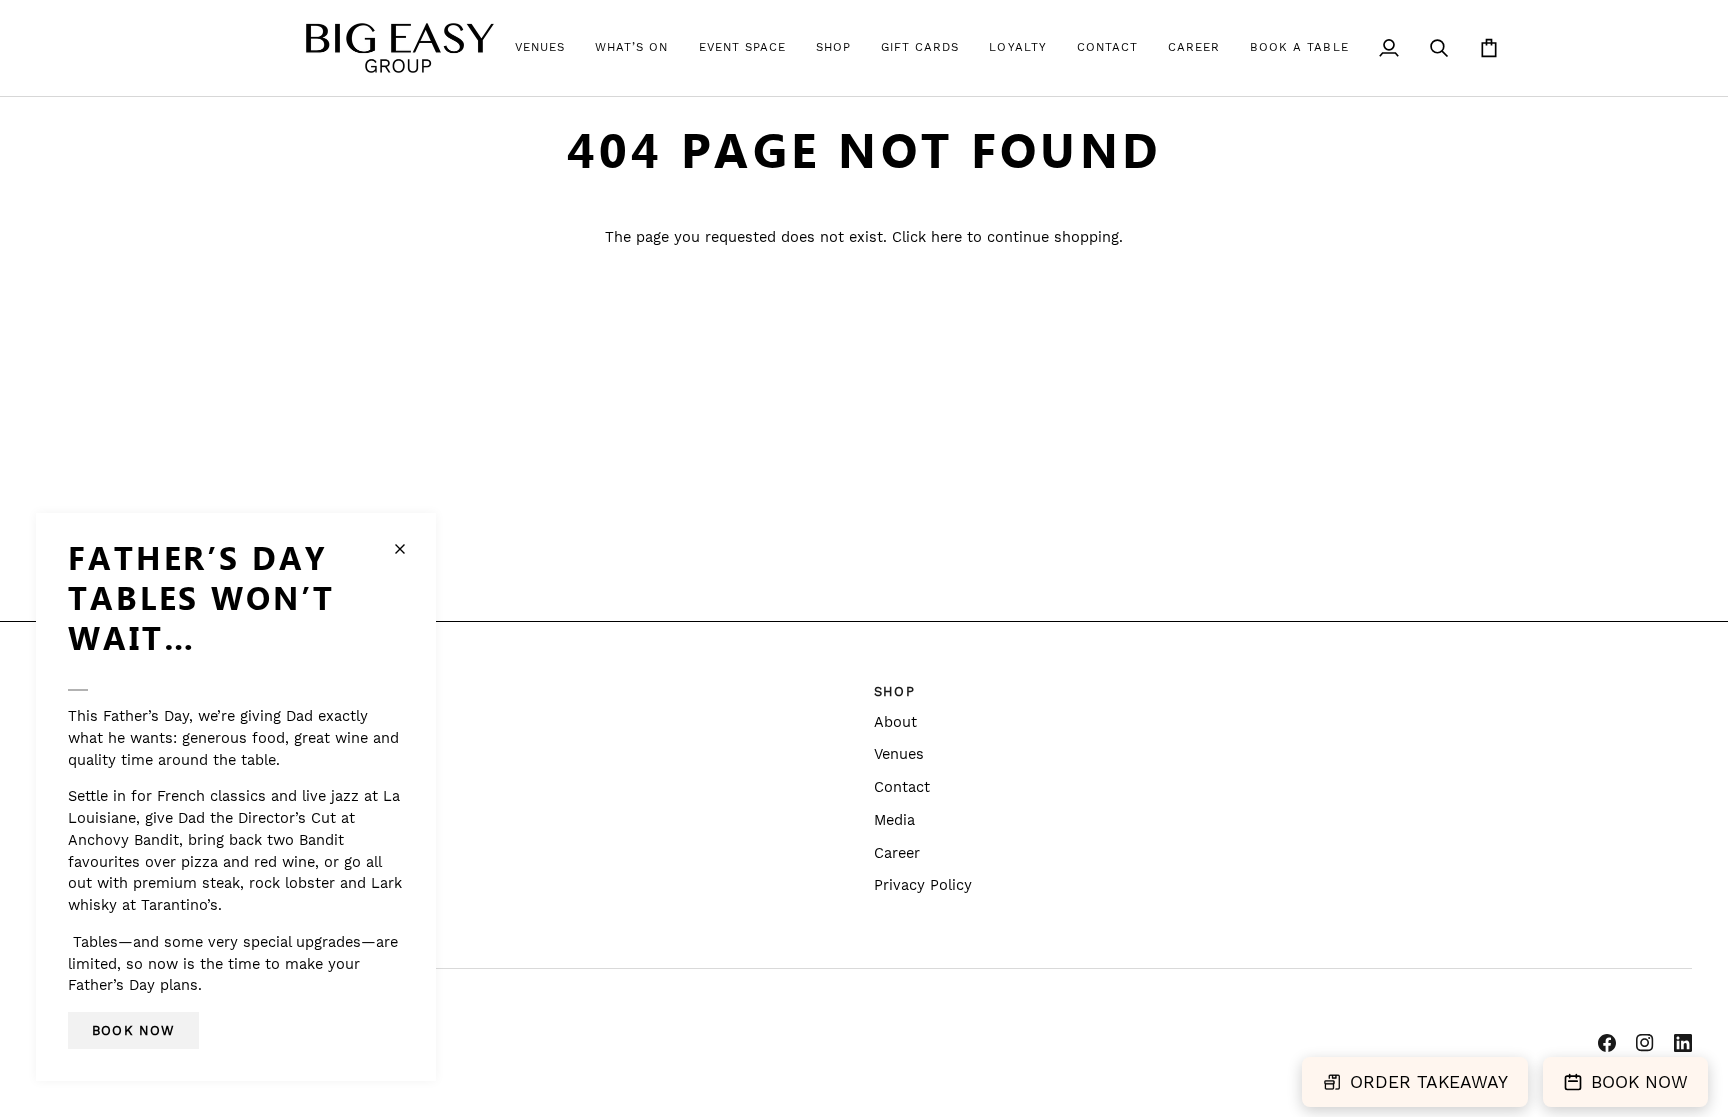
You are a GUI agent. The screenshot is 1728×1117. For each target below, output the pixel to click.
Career (897, 853)
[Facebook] (1607, 1043)
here (946, 237)
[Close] (408, 549)
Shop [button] (894, 691)
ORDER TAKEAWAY (1429, 1082)
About (895, 722)
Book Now (133, 1030)
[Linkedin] (1683, 1043)
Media (894, 820)
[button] (540, 48)
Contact (902, 787)
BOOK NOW (1639, 1082)
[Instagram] (1645, 1043)
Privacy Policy (923, 885)
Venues (899, 754)
